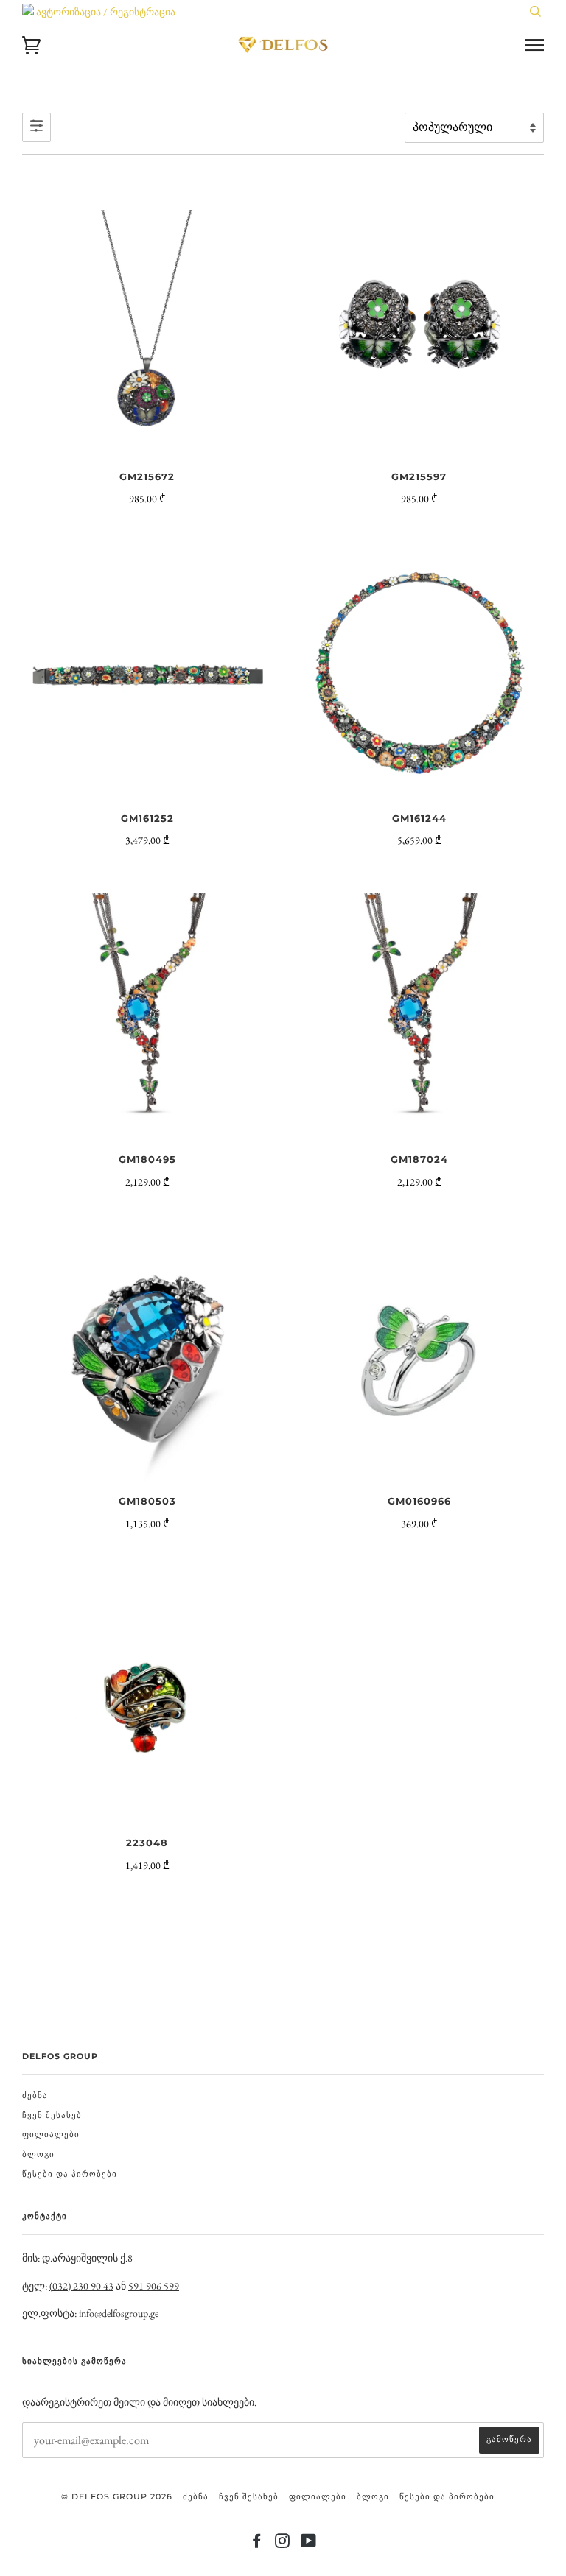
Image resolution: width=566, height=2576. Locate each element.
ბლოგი (38, 2154)
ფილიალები (51, 2134)
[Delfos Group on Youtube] (309, 2544)
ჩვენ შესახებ (52, 2115)
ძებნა (35, 2095)
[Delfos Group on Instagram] (283, 2544)
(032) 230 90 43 (81, 2286)
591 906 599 (154, 2286)
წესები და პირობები (70, 2174)
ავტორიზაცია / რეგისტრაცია (105, 12)
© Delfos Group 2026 (117, 2496)
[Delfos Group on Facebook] (257, 2544)
